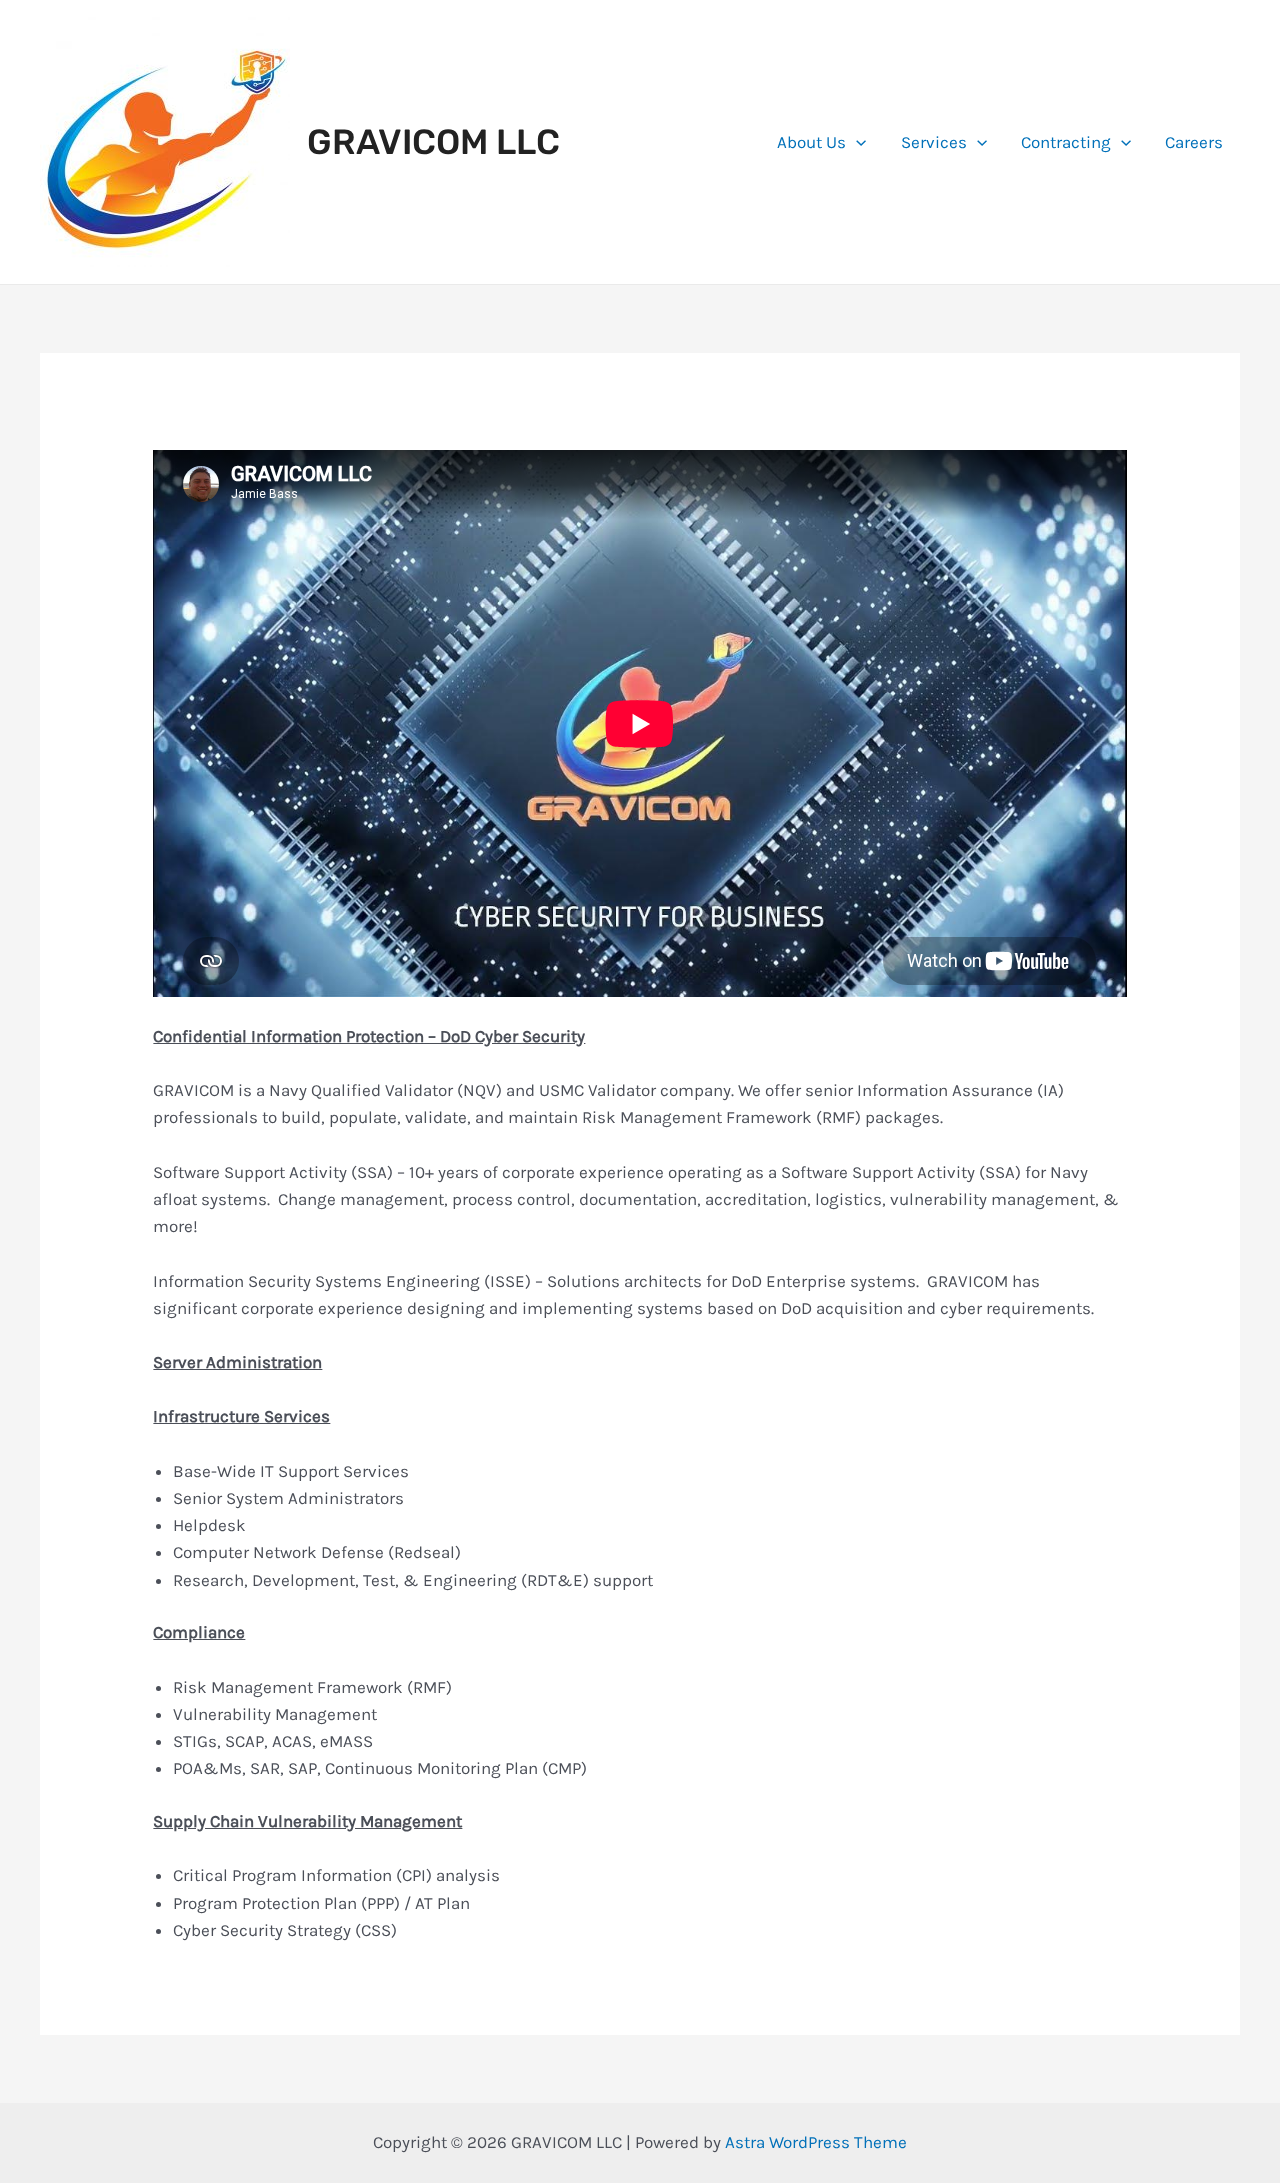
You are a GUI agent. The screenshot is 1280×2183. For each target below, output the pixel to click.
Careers (1194, 142)
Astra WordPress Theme (816, 2142)
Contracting (1066, 142)
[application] (856, 142)
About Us (811, 142)
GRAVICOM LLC (433, 142)
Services (934, 142)
